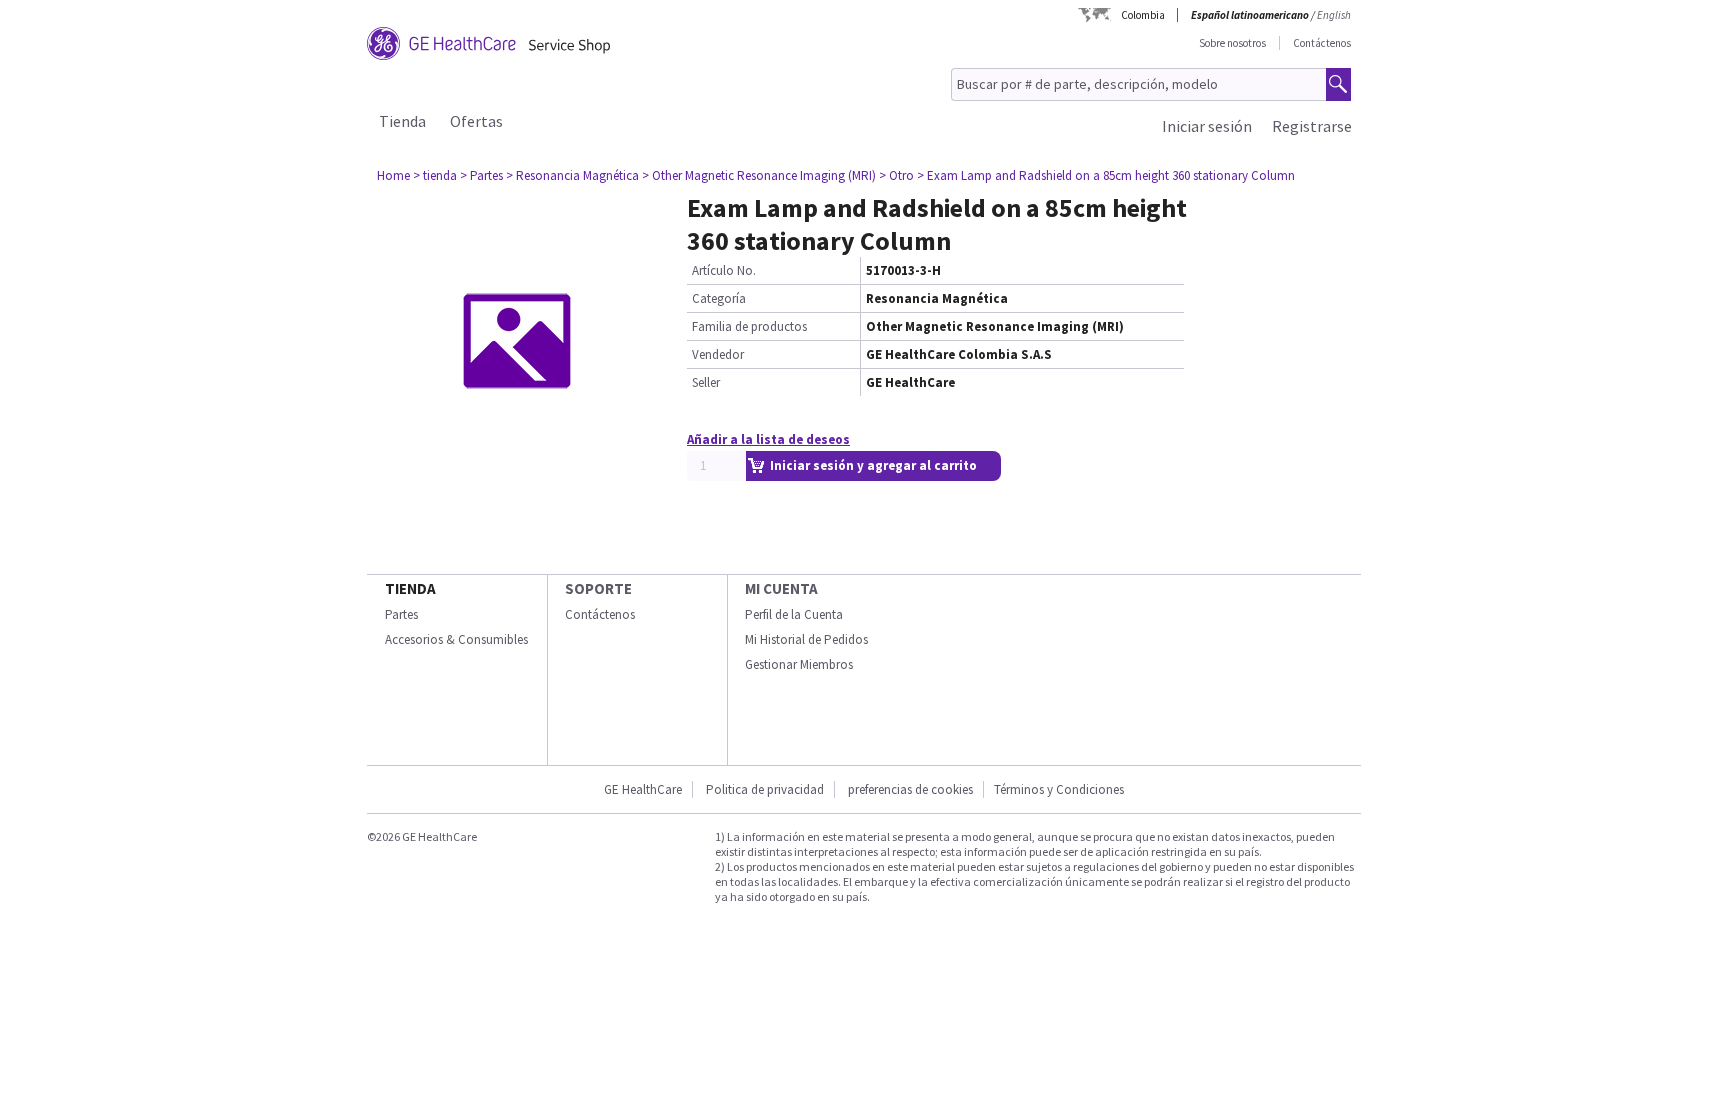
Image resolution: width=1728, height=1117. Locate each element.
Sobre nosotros (1232, 43)
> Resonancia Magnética (572, 175)
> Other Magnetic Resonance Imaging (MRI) (759, 175)
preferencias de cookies (910, 789)
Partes (401, 614)
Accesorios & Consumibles (456, 639)
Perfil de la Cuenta (794, 614)
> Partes (481, 175)
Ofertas (476, 121)
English (1334, 15)
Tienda (402, 121)
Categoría (719, 298)
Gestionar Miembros (799, 664)
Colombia (1143, 15)
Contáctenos (1322, 43)
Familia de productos (749, 326)
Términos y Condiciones (1059, 789)
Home (393, 175)
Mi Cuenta (781, 588)
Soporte (598, 588)
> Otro (896, 175)
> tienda (435, 175)
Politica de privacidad (765, 789)
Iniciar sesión (1207, 126)
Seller (706, 382)
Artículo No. (724, 270)
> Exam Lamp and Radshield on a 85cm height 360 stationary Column (1106, 175)
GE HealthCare (643, 789)
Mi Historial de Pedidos (806, 639)
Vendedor (718, 354)
